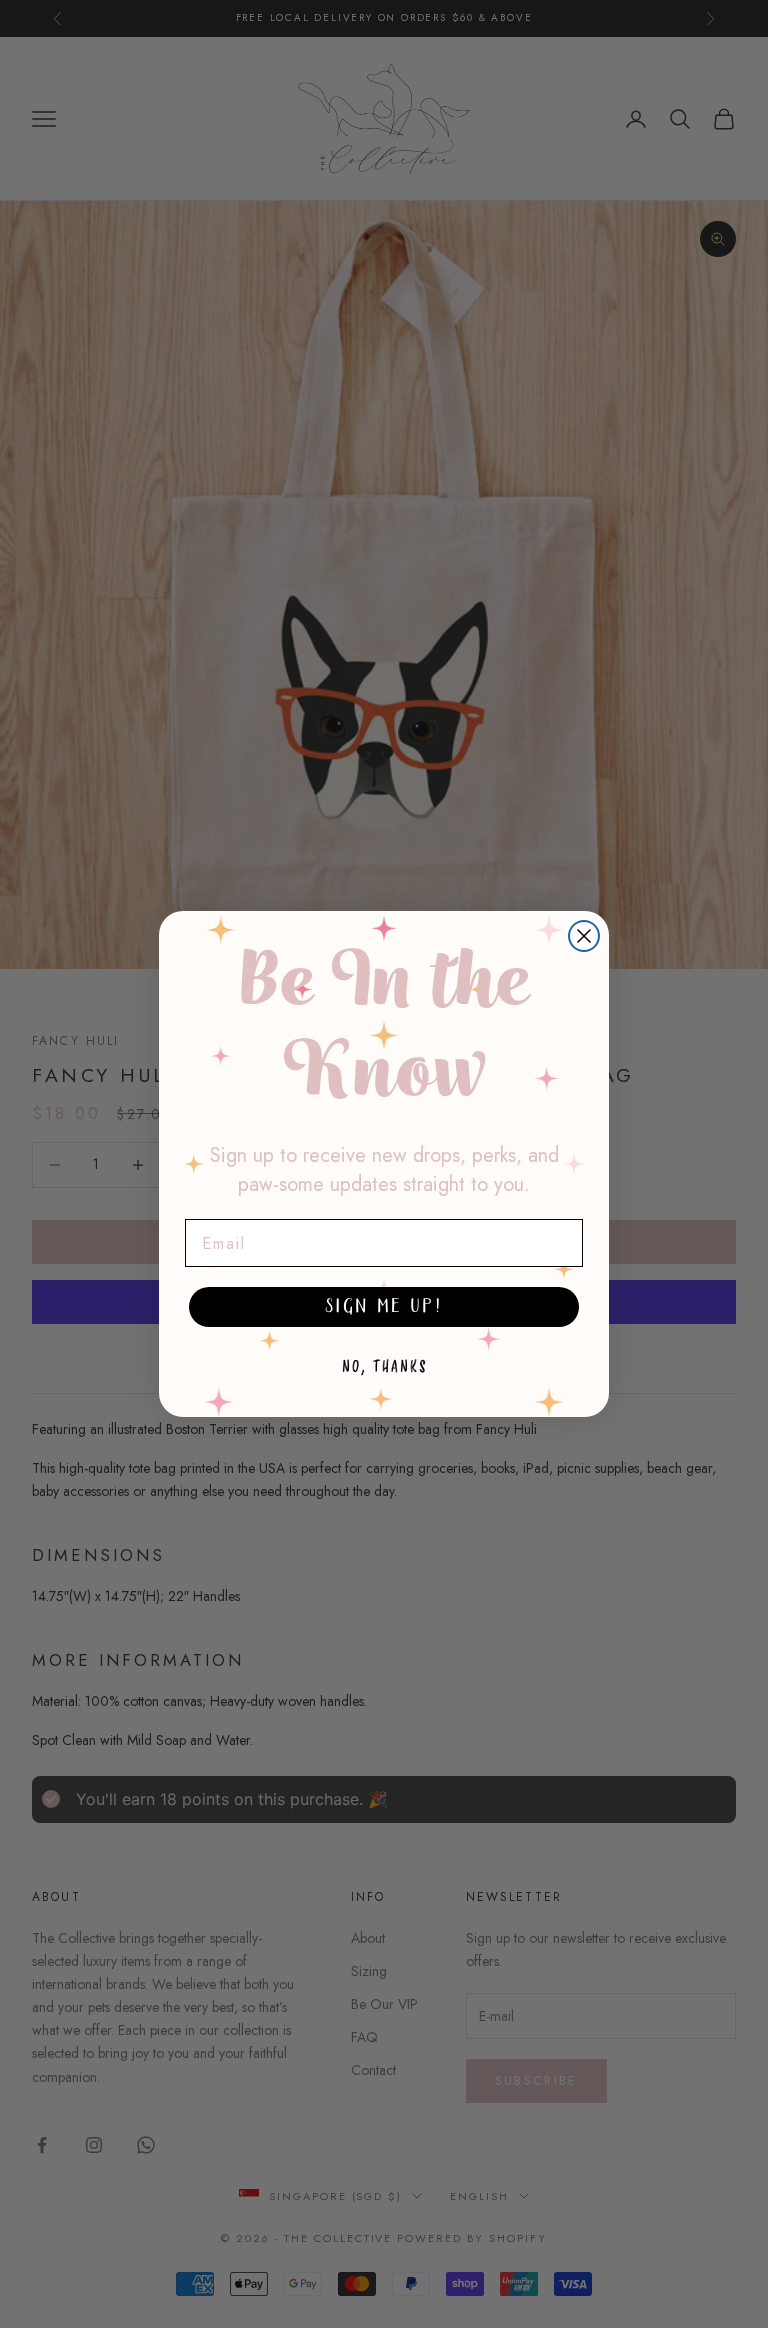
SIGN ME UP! (384, 1307)
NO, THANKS (384, 1367)
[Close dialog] (584, 936)
